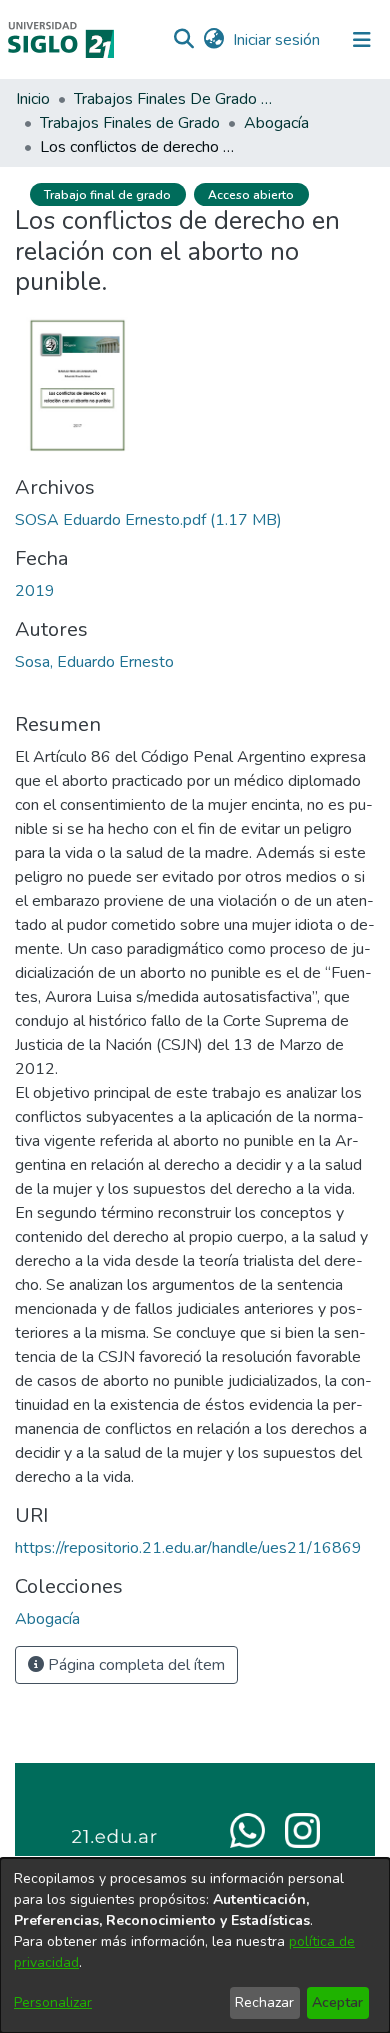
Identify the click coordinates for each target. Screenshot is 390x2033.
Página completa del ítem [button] (134, 1665)
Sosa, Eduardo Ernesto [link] (94, 662)
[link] (148, 520)
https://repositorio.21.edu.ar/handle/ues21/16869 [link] (188, 1548)
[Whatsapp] (247, 1829)
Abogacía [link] (276, 123)
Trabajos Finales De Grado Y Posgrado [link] (174, 99)
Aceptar (337, 2002)
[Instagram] (302, 1829)
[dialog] (195, 1945)
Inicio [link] (33, 99)
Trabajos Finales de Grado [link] (130, 123)
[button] (183, 40)
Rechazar (264, 2002)
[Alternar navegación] (362, 40)
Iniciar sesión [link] (277, 40)
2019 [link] (35, 591)
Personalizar (53, 2002)
